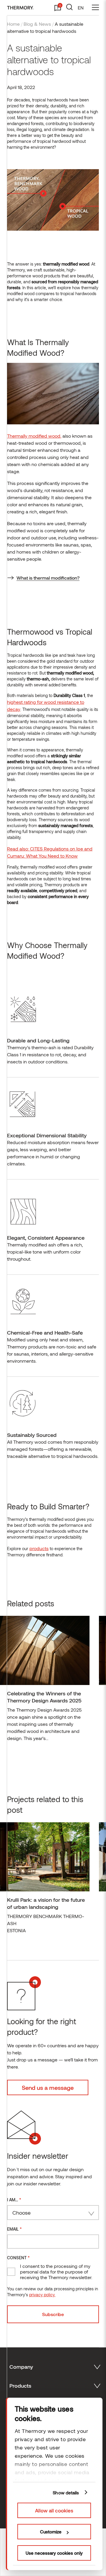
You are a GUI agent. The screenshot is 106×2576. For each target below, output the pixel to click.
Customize (51, 2532)
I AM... (14, 2199)
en (81, 8)
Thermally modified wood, (34, 436)
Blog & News (37, 24)
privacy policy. (42, 2295)
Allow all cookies (54, 2510)
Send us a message (48, 2087)
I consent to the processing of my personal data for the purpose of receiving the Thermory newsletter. (56, 2272)
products (39, 1548)
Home (13, 24)
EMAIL (14, 2229)
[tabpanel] (45, 1681)
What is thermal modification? (48, 578)
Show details (66, 2493)
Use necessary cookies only (54, 2553)
